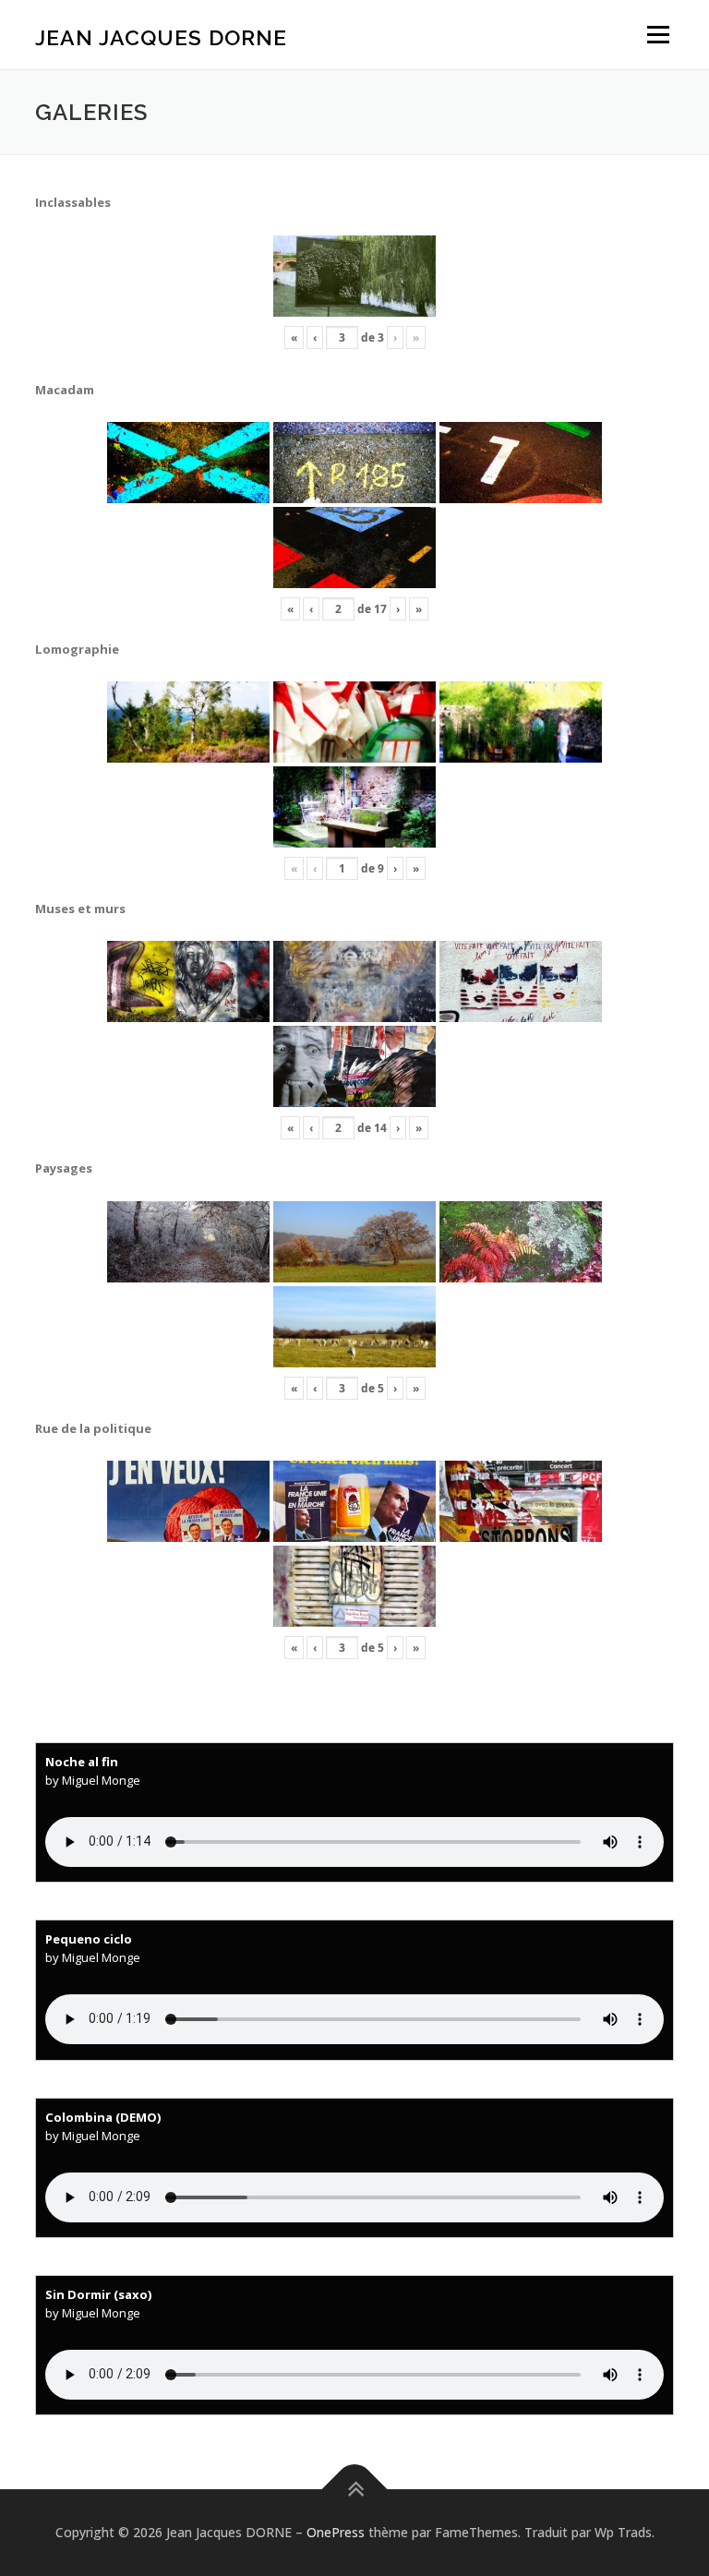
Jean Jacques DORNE (161, 36)
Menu (658, 34)
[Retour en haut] (355, 2490)
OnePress (336, 2532)
